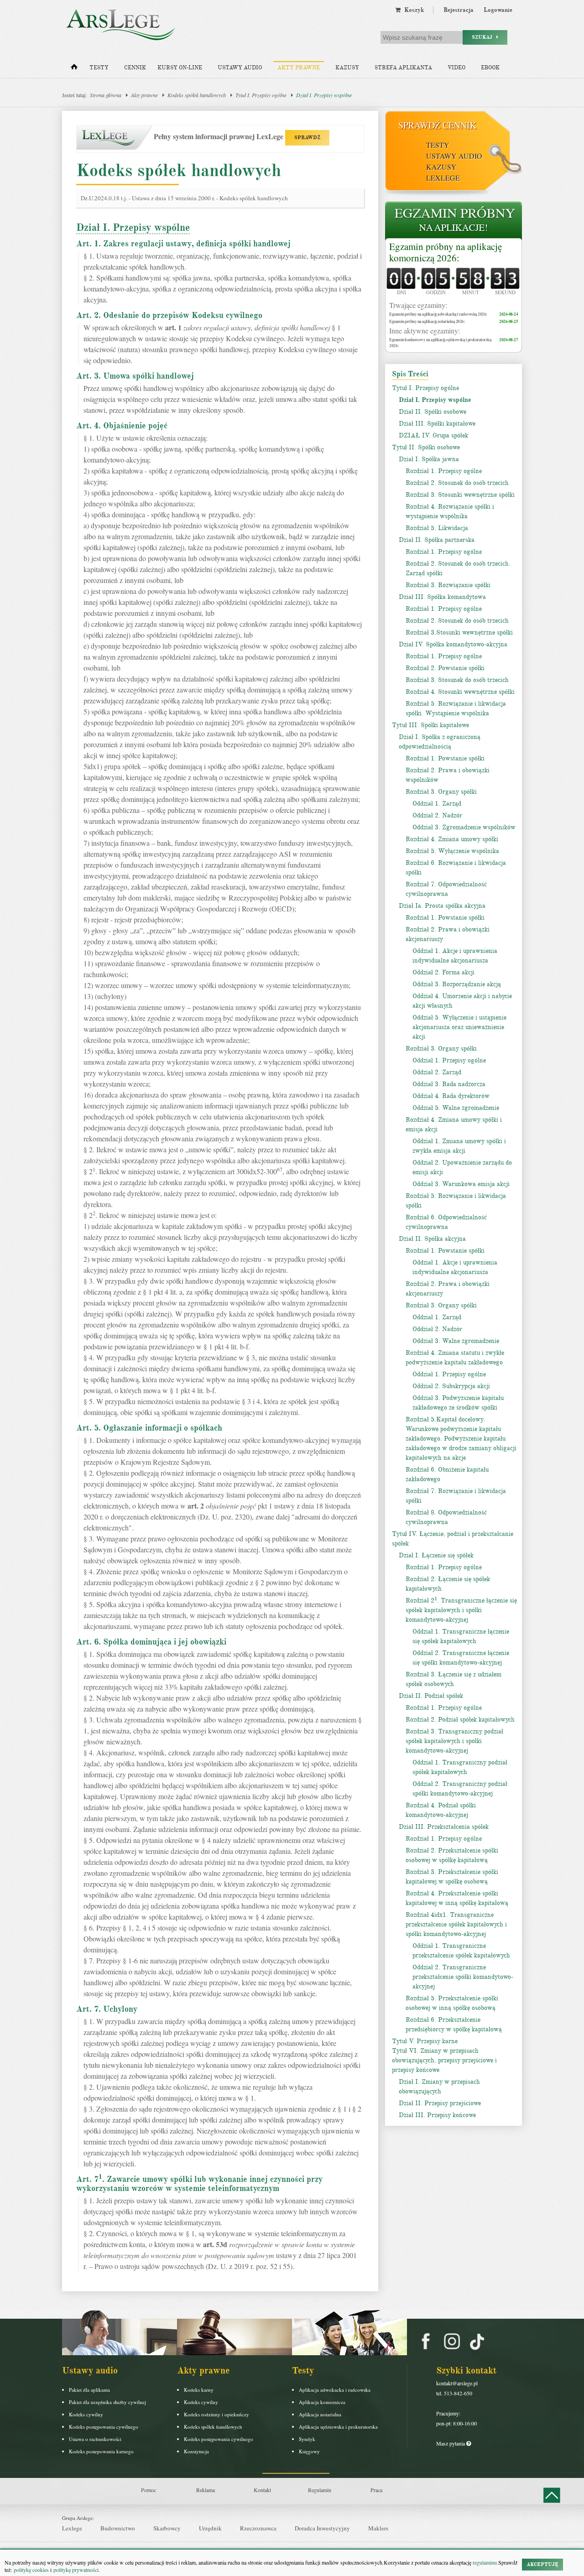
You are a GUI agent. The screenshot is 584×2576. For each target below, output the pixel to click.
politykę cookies (31, 2570)
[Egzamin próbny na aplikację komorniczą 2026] (454, 221)
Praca (376, 2490)
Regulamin (320, 2490)
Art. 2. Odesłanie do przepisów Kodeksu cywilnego (169, 315)
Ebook (490, 68)
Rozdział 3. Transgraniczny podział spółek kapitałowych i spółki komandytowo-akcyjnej (454, 1741)
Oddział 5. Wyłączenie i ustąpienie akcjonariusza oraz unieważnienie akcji (459, 1027)
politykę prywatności (76, 2570)
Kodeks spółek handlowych (197, 95)
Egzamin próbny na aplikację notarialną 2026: (427, 321)
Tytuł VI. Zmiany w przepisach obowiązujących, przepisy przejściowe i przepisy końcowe (444, 2060)
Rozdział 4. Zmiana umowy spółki (452, 839)
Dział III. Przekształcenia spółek (444, 1827)
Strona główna (106, 95)
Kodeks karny (199, 2390)
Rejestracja (459, 10)
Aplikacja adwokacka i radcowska (335, 2390)
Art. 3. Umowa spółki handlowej (135, 376)
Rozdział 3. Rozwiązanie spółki (448, 585)
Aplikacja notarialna (320, 2414)
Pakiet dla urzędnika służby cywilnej (107, 2402)
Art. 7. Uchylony (107, 2009)
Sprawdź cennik (437, 125)
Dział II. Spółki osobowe (433, 412)
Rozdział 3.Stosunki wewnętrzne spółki (459, 632)
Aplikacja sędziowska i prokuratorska (338, 2427)
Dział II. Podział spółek (431, 1696)
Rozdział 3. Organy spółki (441, 792)
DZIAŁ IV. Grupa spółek (433, 435)
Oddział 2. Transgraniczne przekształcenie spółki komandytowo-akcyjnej (463, 1977)
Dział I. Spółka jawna (429, 459)
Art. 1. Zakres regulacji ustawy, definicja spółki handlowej (183, 244)
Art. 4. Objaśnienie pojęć (122, 426)
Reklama (206, 2490)
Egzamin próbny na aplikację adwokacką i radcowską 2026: (438, 314)
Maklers (378, 2528)
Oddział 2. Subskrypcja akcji (451, 1386)
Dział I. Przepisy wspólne (324, 95)
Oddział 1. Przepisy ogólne (449, 1060)
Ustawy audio (240, 68)
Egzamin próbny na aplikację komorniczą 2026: (446, 252)
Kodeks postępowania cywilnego (104, 2427)
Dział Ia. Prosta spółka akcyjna (442, 906)
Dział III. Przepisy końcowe (437, 2115)
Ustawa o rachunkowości (95, 2439)
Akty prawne (299, 68)
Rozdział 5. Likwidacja (437, 528)
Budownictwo (118, 2528)
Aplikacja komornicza (322, 2402)
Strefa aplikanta (403, 68)
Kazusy (347, 68)
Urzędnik (210, 2528)
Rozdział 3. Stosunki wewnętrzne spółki (460, 495)
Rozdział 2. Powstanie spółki (445, 668)
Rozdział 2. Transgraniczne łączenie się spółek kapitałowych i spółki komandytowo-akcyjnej (461, 1610)
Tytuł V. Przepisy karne (425, 2041)
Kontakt (262, 2490)
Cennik (135, 68)
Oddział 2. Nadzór (437, 815)
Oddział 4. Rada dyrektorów (451, 1096)
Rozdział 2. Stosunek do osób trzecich (457, 483)
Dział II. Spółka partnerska (437, 540)
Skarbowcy (167, 2528)
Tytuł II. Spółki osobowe (426, 447)
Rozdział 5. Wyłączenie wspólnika (452, 851)
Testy (99, 68)
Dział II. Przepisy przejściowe (440, 2103)
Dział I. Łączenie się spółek (436, 1555)
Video (456, 68)
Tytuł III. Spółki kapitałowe (430, 725)
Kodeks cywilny (86, 2414)
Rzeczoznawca (258, 2528)
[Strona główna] (74, 69)
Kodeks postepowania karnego (101, 2451)
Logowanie (498, 10)
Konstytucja (196, 2451)
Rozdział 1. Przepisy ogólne (444, 471)
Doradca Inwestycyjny (322, 2528)
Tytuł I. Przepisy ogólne (261, 95)
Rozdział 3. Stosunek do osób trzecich (457, 680)
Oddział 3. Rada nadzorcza (449, 1084)
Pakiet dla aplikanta (89, 2390)
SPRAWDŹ (307, 138)
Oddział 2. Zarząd (437, 1072)
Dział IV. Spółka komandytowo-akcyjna (453, 644)
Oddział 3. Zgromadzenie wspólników (464, 827)
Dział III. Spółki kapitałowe (437, 424)
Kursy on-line (180, 68)
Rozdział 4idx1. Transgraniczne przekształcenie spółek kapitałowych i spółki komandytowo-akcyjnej (456, 1924)
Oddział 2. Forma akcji (443, 972)
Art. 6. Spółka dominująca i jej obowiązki (151, 1642)
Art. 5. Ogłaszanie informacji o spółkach (149, 1428)
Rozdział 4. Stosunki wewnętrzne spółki (460, 692)
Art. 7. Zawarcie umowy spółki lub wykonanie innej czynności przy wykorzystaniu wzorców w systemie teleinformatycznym (199, 2184)
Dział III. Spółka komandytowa (442, 597)
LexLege (443, 178)
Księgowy (309, 2451)
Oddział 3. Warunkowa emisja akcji (461, 1184)
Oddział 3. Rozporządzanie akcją (457, 984)
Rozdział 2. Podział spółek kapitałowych (460, 1720)
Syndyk (307, 2439)
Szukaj (484, 37)
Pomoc (149, 2490)
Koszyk (412, 10)
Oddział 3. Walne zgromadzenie (456, 1341)
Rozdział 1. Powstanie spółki (445, 758)
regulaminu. (485, 2562)
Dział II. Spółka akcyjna (432, 1239)
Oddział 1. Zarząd (437, 804)
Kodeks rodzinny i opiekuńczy (216, 2414)
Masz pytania (451, 2443)
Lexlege (72, 2528)
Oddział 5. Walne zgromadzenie (456, 1108)
